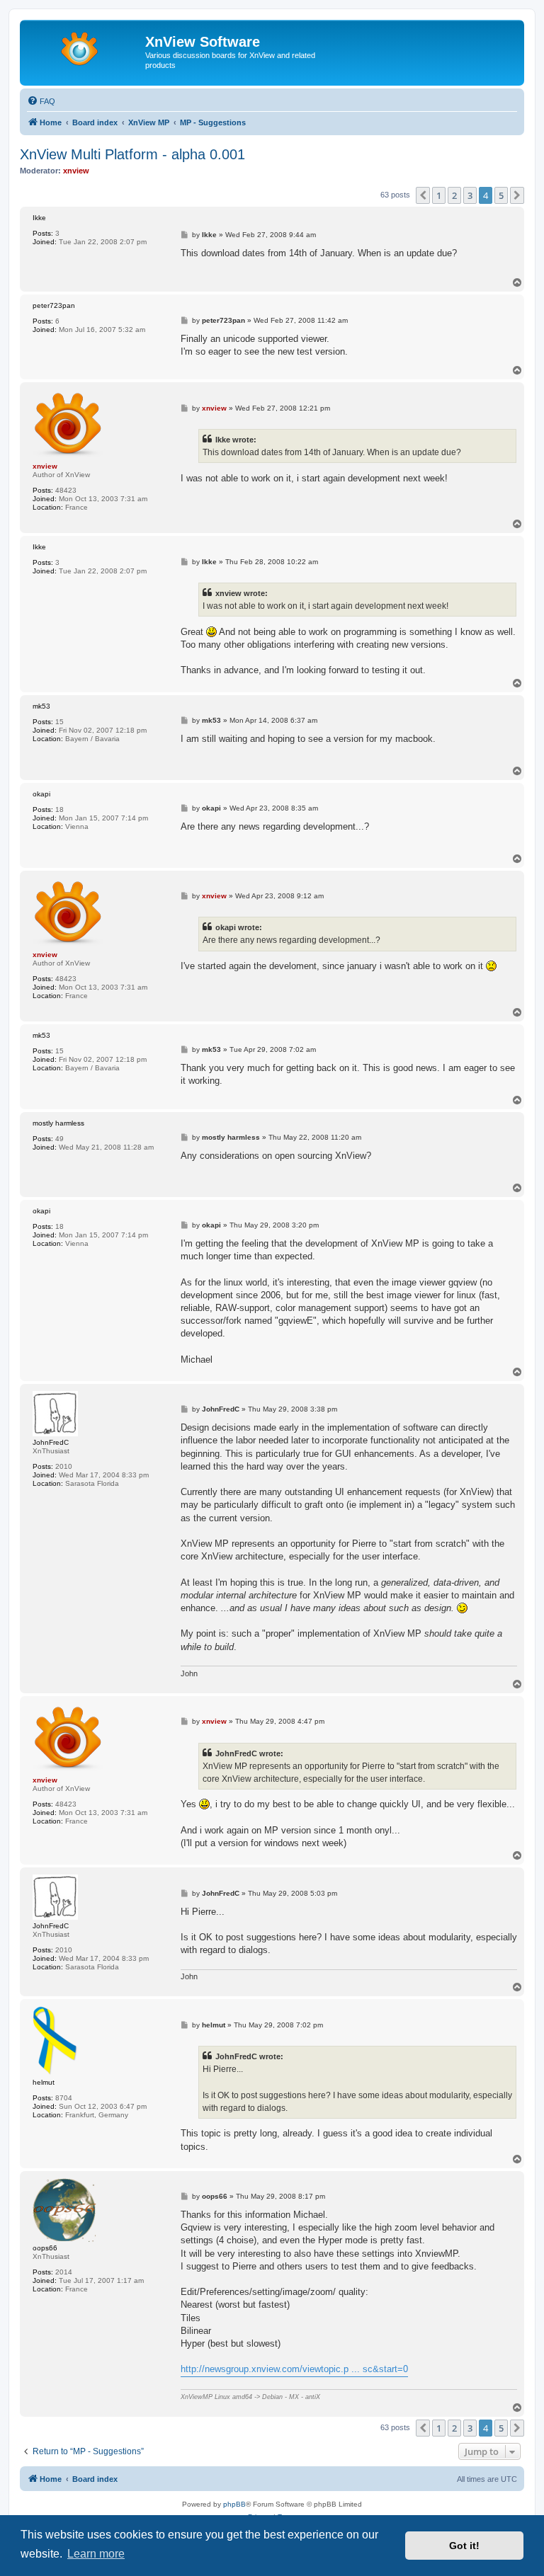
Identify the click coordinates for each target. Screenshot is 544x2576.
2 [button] (454, 195)
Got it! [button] (464, 2546)
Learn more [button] (96, 2554)
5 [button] (501, 195)
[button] (423, 195)
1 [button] (439, 195)
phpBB (234, 2504)
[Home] (84, 46)
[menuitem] (41, 101)
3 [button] (470, 195)
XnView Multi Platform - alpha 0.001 (132, 154)
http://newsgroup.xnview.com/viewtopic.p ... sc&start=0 (294, 2369)
